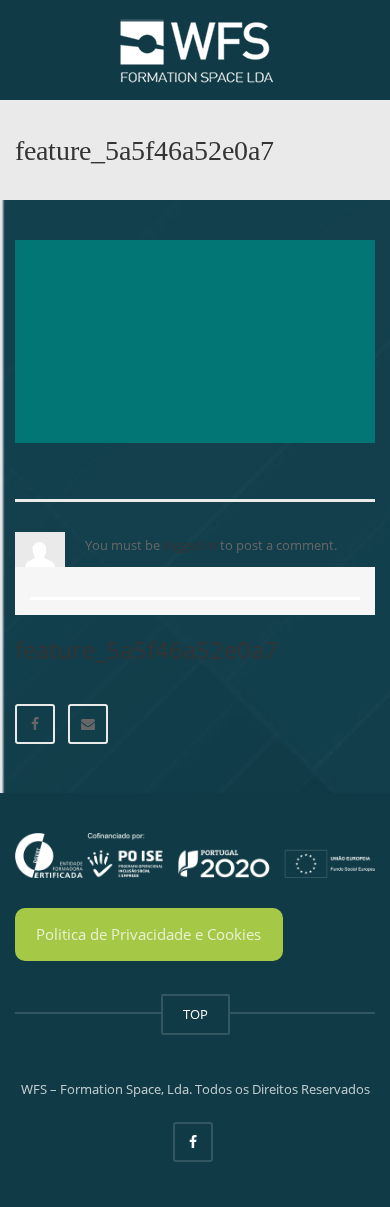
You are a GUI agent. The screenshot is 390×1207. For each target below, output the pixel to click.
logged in (190, 545)
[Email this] (88, 724)
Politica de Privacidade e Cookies (148, 934)
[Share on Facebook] (35, 724)
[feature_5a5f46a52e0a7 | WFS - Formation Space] (195, 50)
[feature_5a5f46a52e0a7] (195, 340)
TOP (195, 1014)
